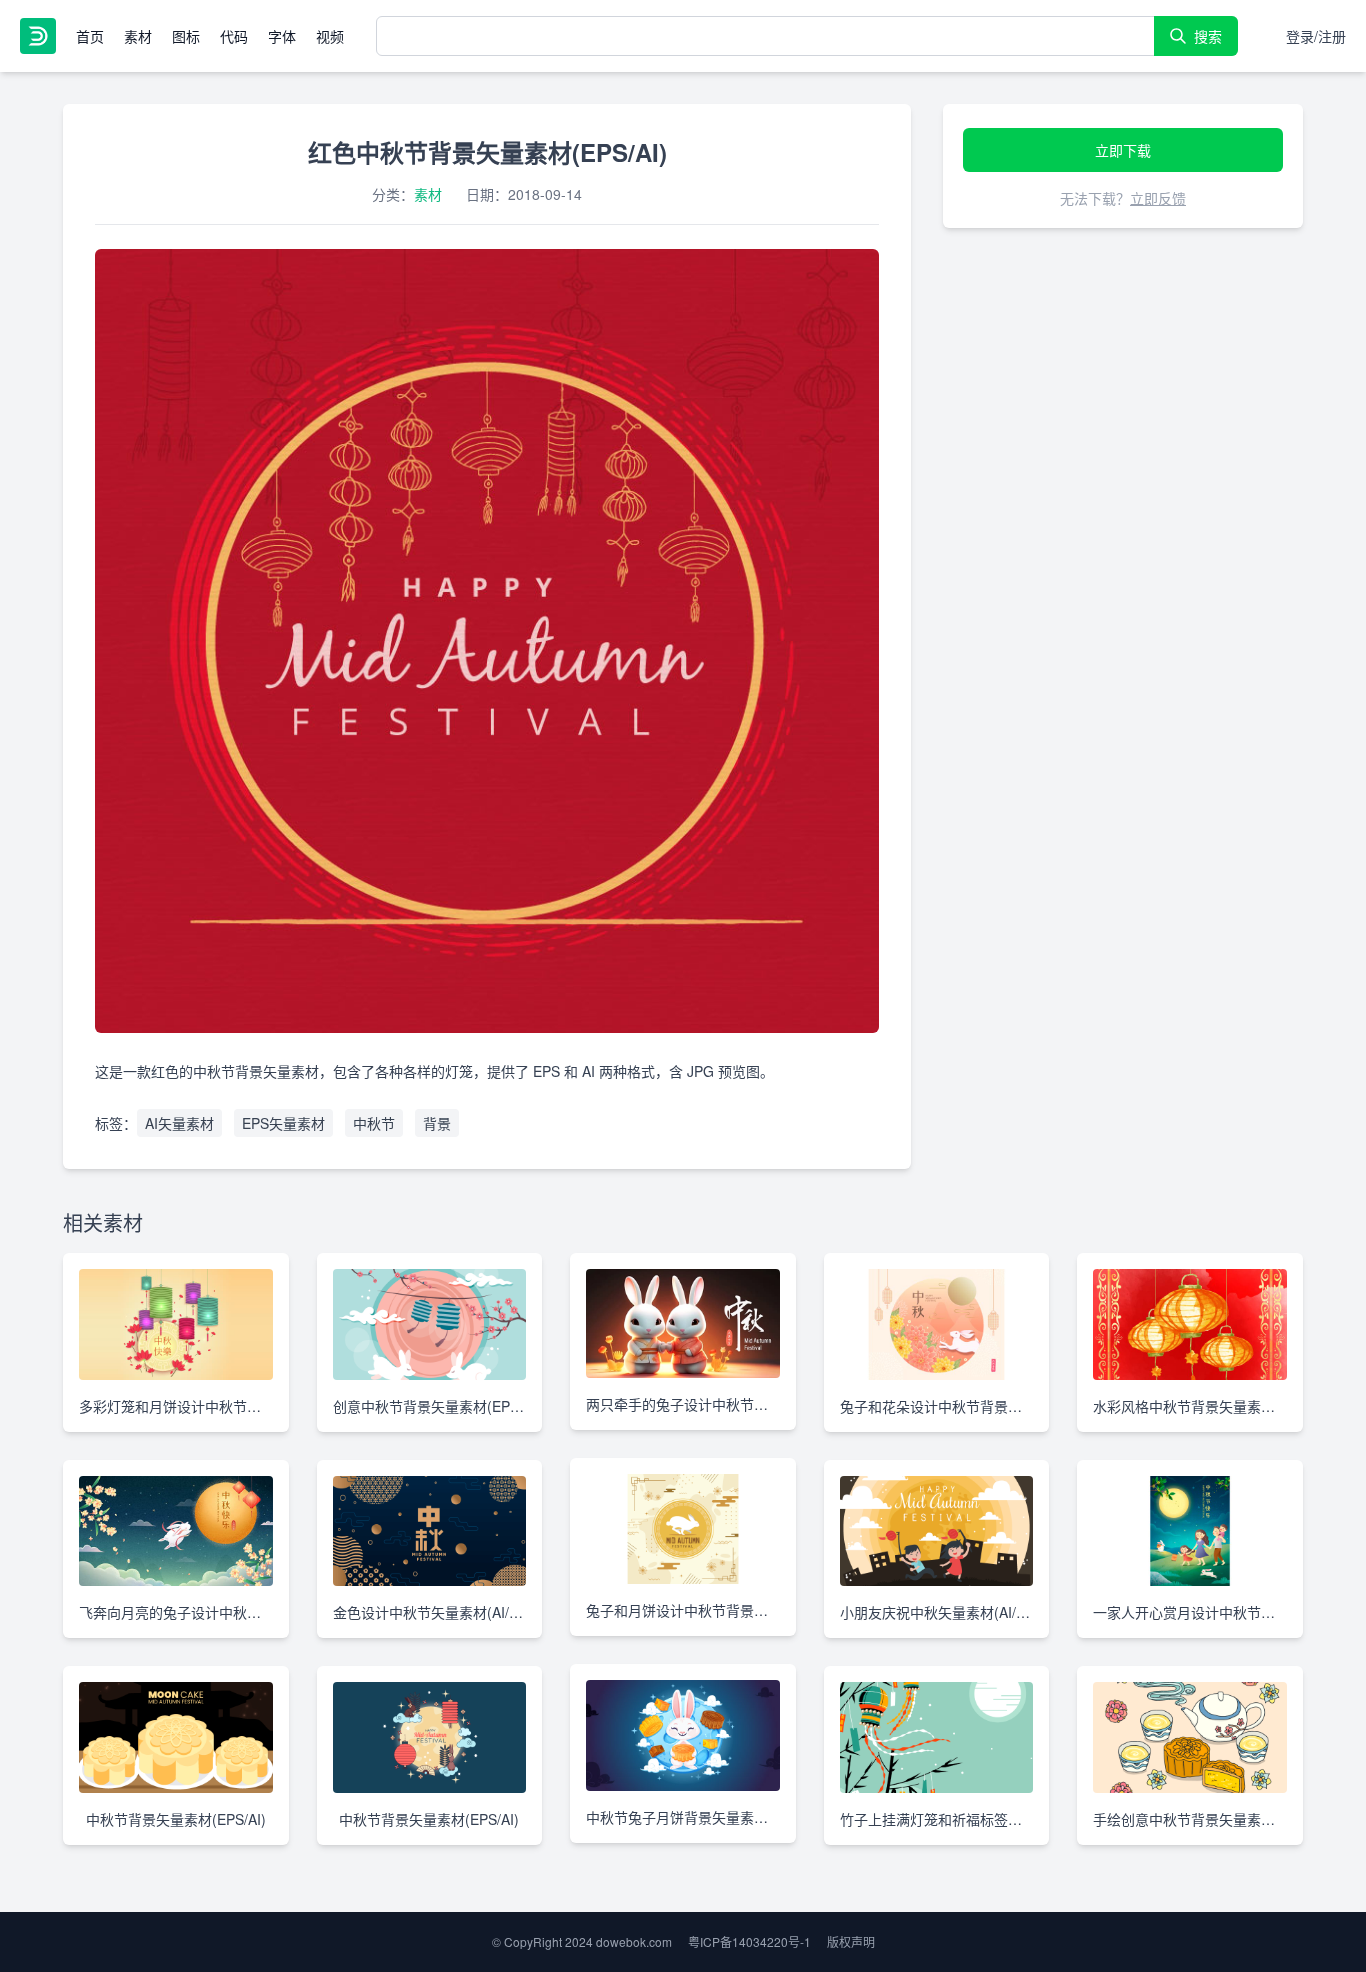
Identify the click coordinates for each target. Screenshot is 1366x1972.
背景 (437, 1123)
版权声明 (851, 1941)
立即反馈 (1158, 198)
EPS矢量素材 (283, 1123)
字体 (282, 36)
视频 (330, 36)
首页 (90, 36)
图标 (186, 36)
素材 (138, 36)
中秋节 (374, 1123)
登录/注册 (1316, 36)
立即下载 (1123, 150)
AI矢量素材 (179, 1123)
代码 (234, 36)
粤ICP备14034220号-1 (749, 1941)
